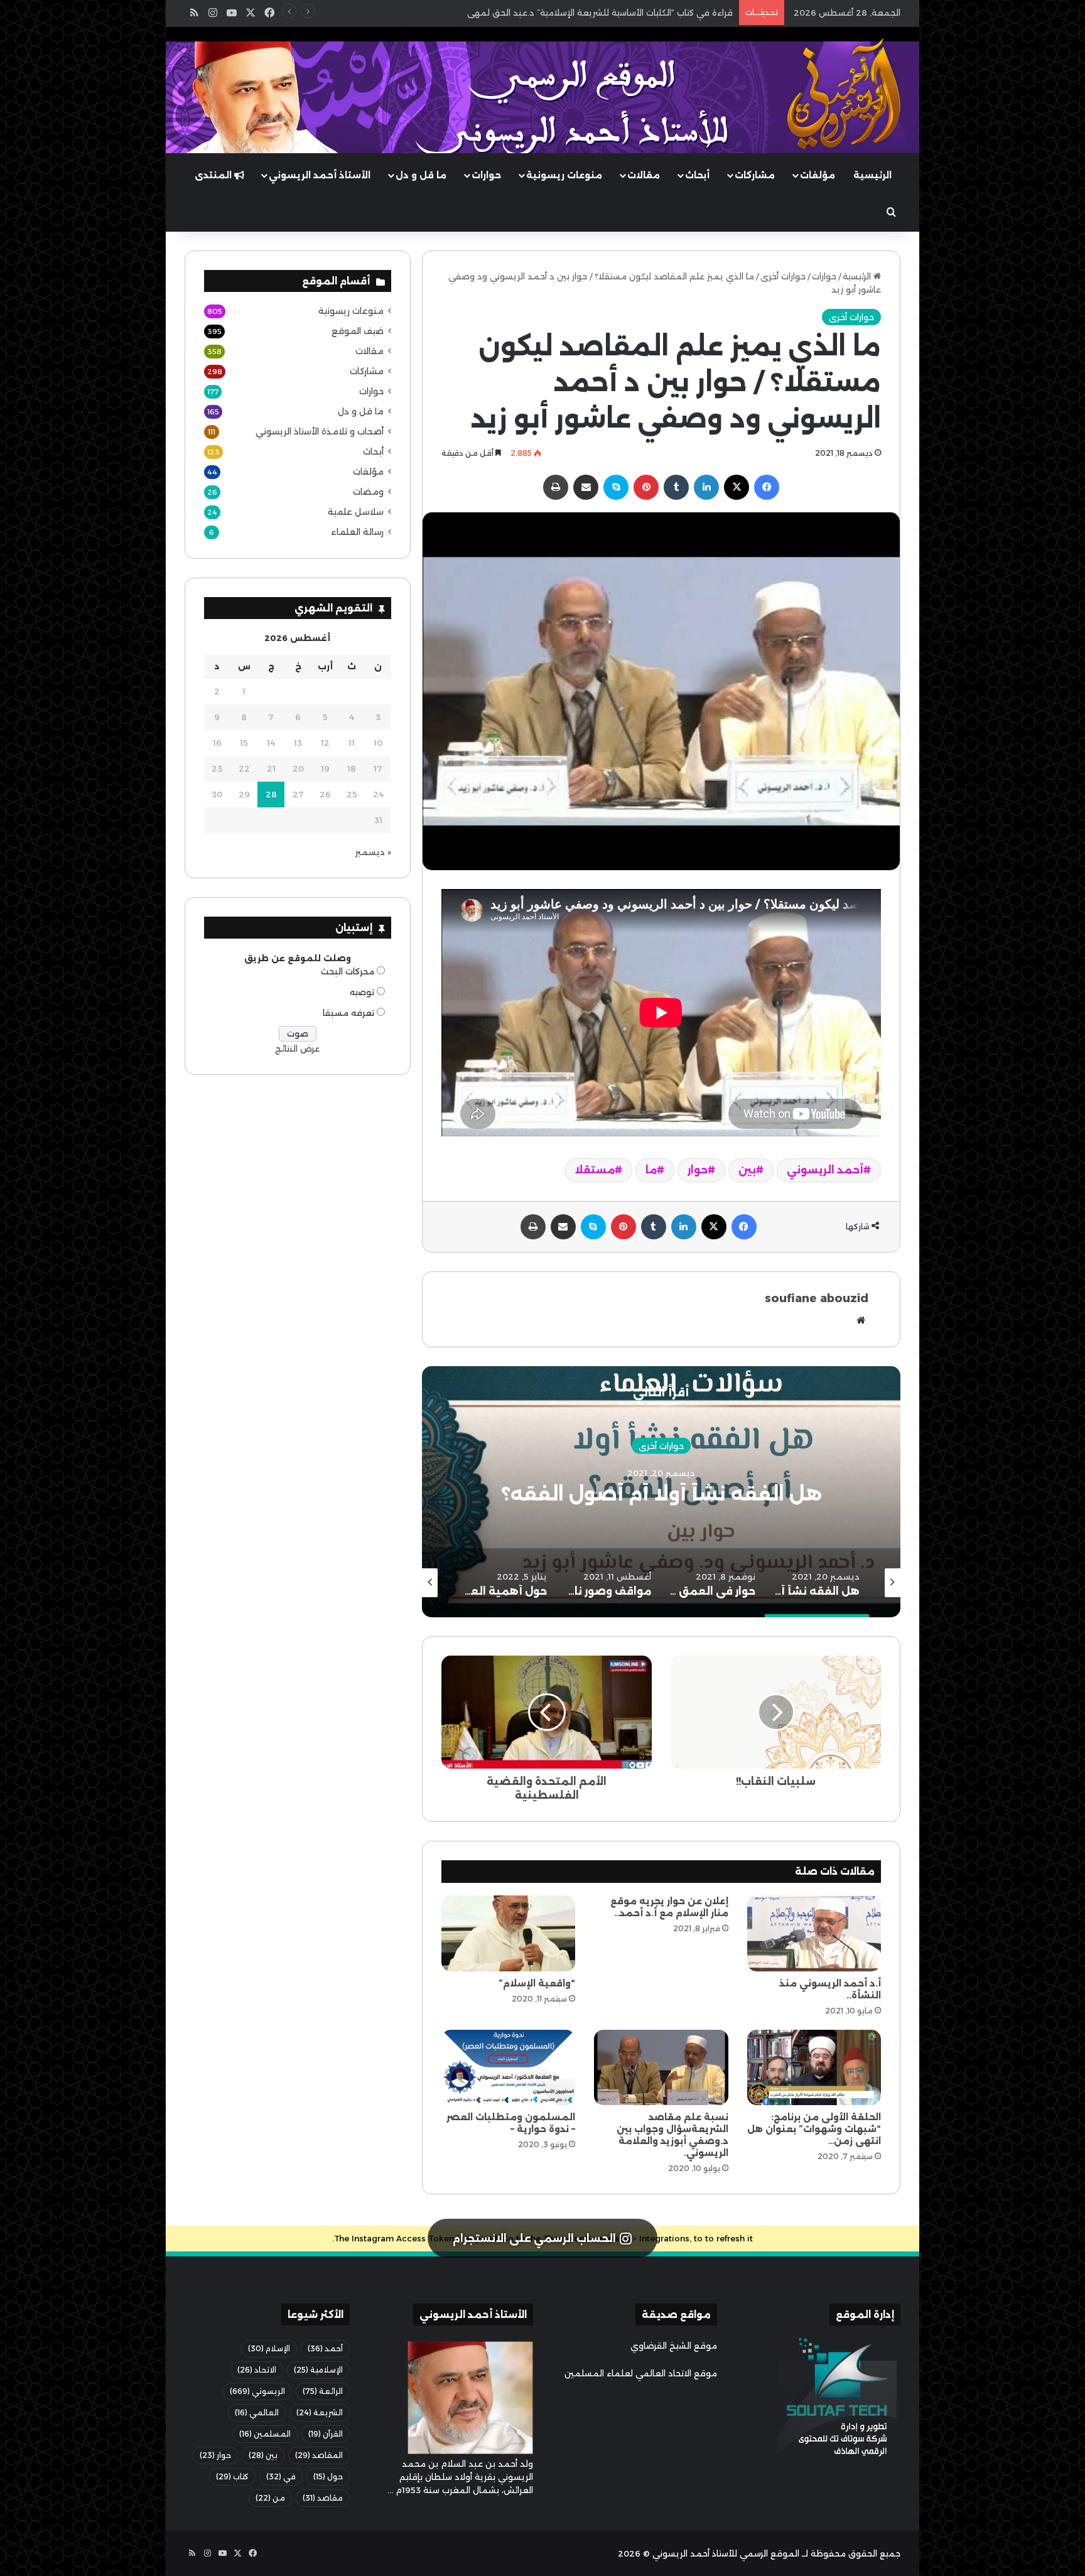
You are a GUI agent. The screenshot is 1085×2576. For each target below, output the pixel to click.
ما (651, 1170)
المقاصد (319, 2455)
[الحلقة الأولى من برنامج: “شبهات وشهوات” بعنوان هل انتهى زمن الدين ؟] (814, 2067)
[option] (661, 1492)
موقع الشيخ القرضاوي (674, 2346)
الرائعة (323, 2391)
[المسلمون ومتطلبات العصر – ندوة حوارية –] (508, 2067)
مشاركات (755, 175)
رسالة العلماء (357, 532)
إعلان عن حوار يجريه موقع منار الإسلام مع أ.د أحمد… (669, 1907)
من (270, 2498)
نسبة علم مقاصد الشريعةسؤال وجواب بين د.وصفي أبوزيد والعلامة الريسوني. (672, 2135)
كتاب (232, 2476)
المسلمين (265, 2434)
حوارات (486, 175)
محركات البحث (348, 971)
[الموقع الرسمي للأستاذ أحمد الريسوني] (844, 94)
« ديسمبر (373, 852)
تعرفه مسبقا (348, 1013)
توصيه (362, 992)
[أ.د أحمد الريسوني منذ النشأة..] (814, 1933)
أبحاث (697, 175)
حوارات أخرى (783, 276)
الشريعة (320, 2412)
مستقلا (595, 1170)
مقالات (644, 175)
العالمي (257, 2412)
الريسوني (257, 2391)
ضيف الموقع (358, 331)
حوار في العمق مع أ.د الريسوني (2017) (661, 1493)
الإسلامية (318, 2370)
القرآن (326, 2434)
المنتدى (214, 175)
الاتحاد (257, 2370)
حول (328, 2476)
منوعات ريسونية (564, 175)
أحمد (325, 2348)
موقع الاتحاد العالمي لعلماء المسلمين (641, 2373)
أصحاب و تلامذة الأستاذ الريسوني (320, 431)
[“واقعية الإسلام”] (508, 1933)
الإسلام (269, 2348)
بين (747, 1170)
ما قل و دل (421, 175)
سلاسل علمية (356, 512)
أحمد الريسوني (825, 1170)
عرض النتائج (297, 1048)
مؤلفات (818, 175)
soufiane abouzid (817, 1298)
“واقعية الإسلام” (537, 1983)
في (281, 2476)
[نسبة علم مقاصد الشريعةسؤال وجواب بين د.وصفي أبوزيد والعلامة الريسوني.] (661, 2067)
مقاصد (323, 2498)
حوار (698, 1170)
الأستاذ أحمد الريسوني (320, 175)
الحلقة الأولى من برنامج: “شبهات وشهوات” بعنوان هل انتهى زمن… (814, 2129)
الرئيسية (872, 175)
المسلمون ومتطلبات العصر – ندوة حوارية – (511, 2123)
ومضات (368, 492)
